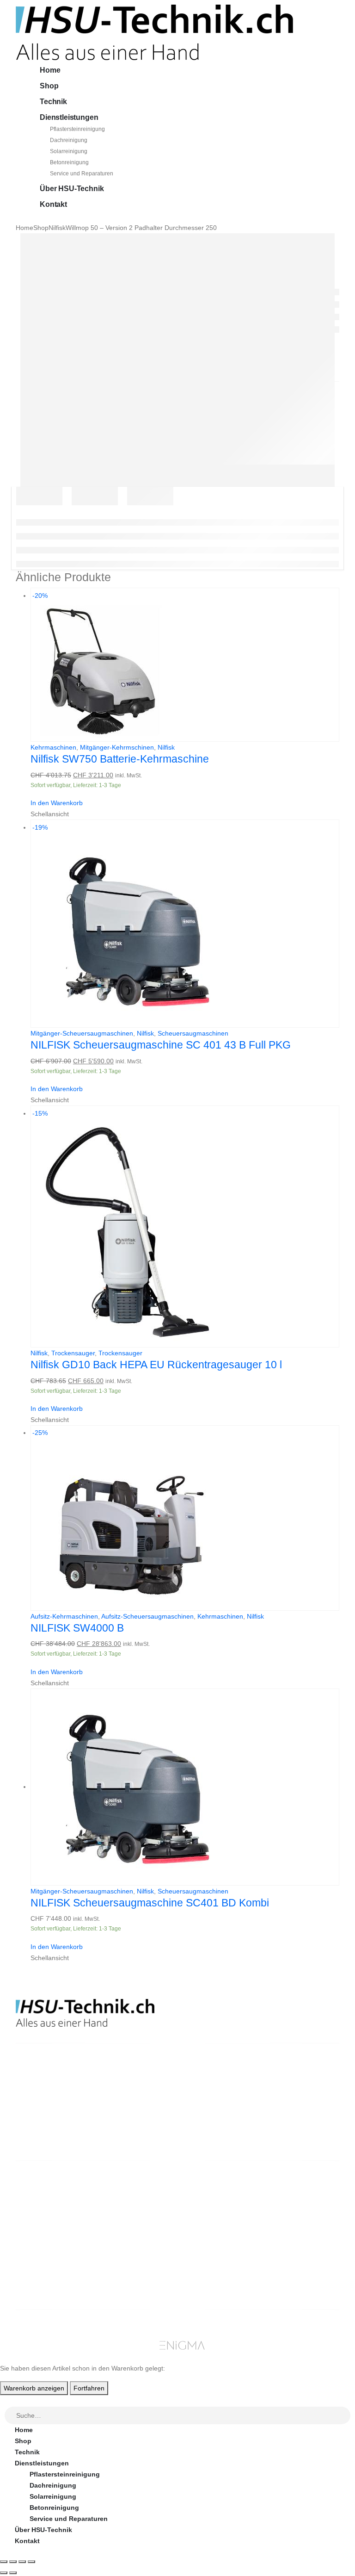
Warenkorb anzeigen (34, 2388)
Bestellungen (301, 2203)
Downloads (298, 2214)
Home (50, 70)
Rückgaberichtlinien (229, 2214)
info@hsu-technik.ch (49, 2107)
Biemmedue (132, 2280)
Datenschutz (217, 2258)
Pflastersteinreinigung (77, 129)
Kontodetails (300, 2236)
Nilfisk (166, 747)
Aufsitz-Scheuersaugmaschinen (147, 1616)
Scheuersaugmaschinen (193, 1033)
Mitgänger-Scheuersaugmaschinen (82, 1033)
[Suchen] (344, 2416)
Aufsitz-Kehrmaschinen (64, 1616)
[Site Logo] (154, 32)
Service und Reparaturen (82, 174)
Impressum (214, 2247)
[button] (6, 2401)
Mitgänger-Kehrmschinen (117, 747)
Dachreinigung (69, 140)
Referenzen (215, 2236)
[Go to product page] (185, 1787)
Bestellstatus (218, 2225)
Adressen (295, 2225)
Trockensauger (73, 1353)
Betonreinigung (69, 162)
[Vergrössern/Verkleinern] (4, 2562)
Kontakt (53, 204)
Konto (290, 2191)
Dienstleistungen (69, 117)
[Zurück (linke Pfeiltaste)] (4, 2573)
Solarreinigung (69, 151)
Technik (53, 102)
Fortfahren (89, 2388)
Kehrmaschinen (53, 747)
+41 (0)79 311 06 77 (46, 2118)
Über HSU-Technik (72, 189)
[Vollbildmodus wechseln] (13, 2562)
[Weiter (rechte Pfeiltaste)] (13, 2573)
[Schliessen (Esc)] (31, 2562)
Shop (49, 86)
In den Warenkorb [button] (57, 803)
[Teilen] (22, 2562)
